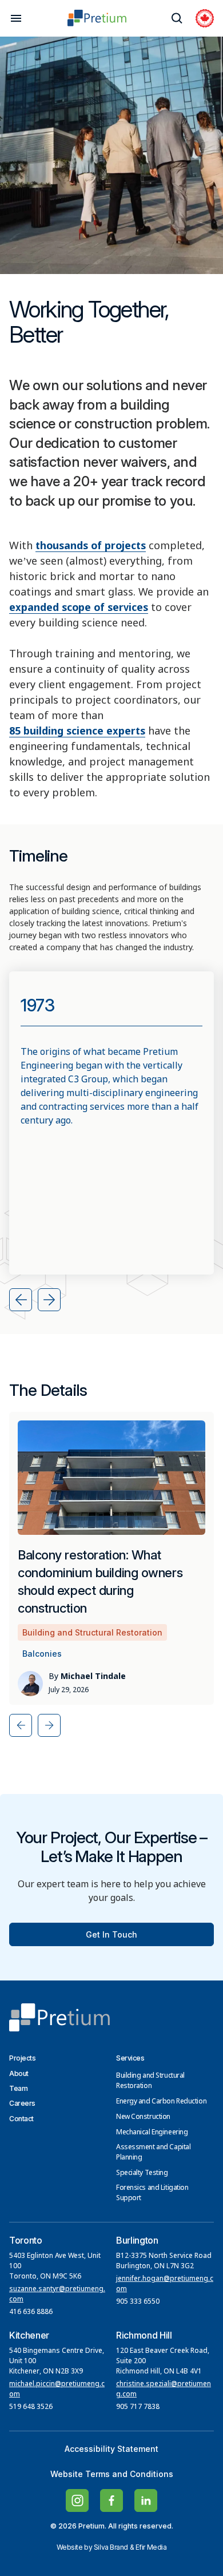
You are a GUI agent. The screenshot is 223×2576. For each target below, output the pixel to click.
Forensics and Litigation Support (152, 2193)
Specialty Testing (142, 2173)
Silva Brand (111, 2547)
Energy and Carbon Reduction (161, 2102)
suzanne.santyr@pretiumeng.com (57, 2295)
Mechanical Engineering (152, 2133)
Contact (21, 2119)
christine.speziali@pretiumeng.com (164, 2390)
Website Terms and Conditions (112, 2474)
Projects (22, 2058)
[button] (21, 1300)
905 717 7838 (138, 2407)
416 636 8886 (31, 2312)
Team (18, 2088)
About (19, 2073)
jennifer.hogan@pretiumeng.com (165, 2284)
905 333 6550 (138, 2302)
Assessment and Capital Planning (153, 2153)
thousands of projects (91, 546)
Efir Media (151, 2547)
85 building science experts (77, 732)
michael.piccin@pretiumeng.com (57, 2390)
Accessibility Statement (111, 2449)
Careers (22, 2103)
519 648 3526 (32, 2407)
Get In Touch (111, 1934)
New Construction (143, 2117)
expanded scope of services (79, 608)
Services (130, 2058)
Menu (16, 18)
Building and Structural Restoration (150, 2081)
